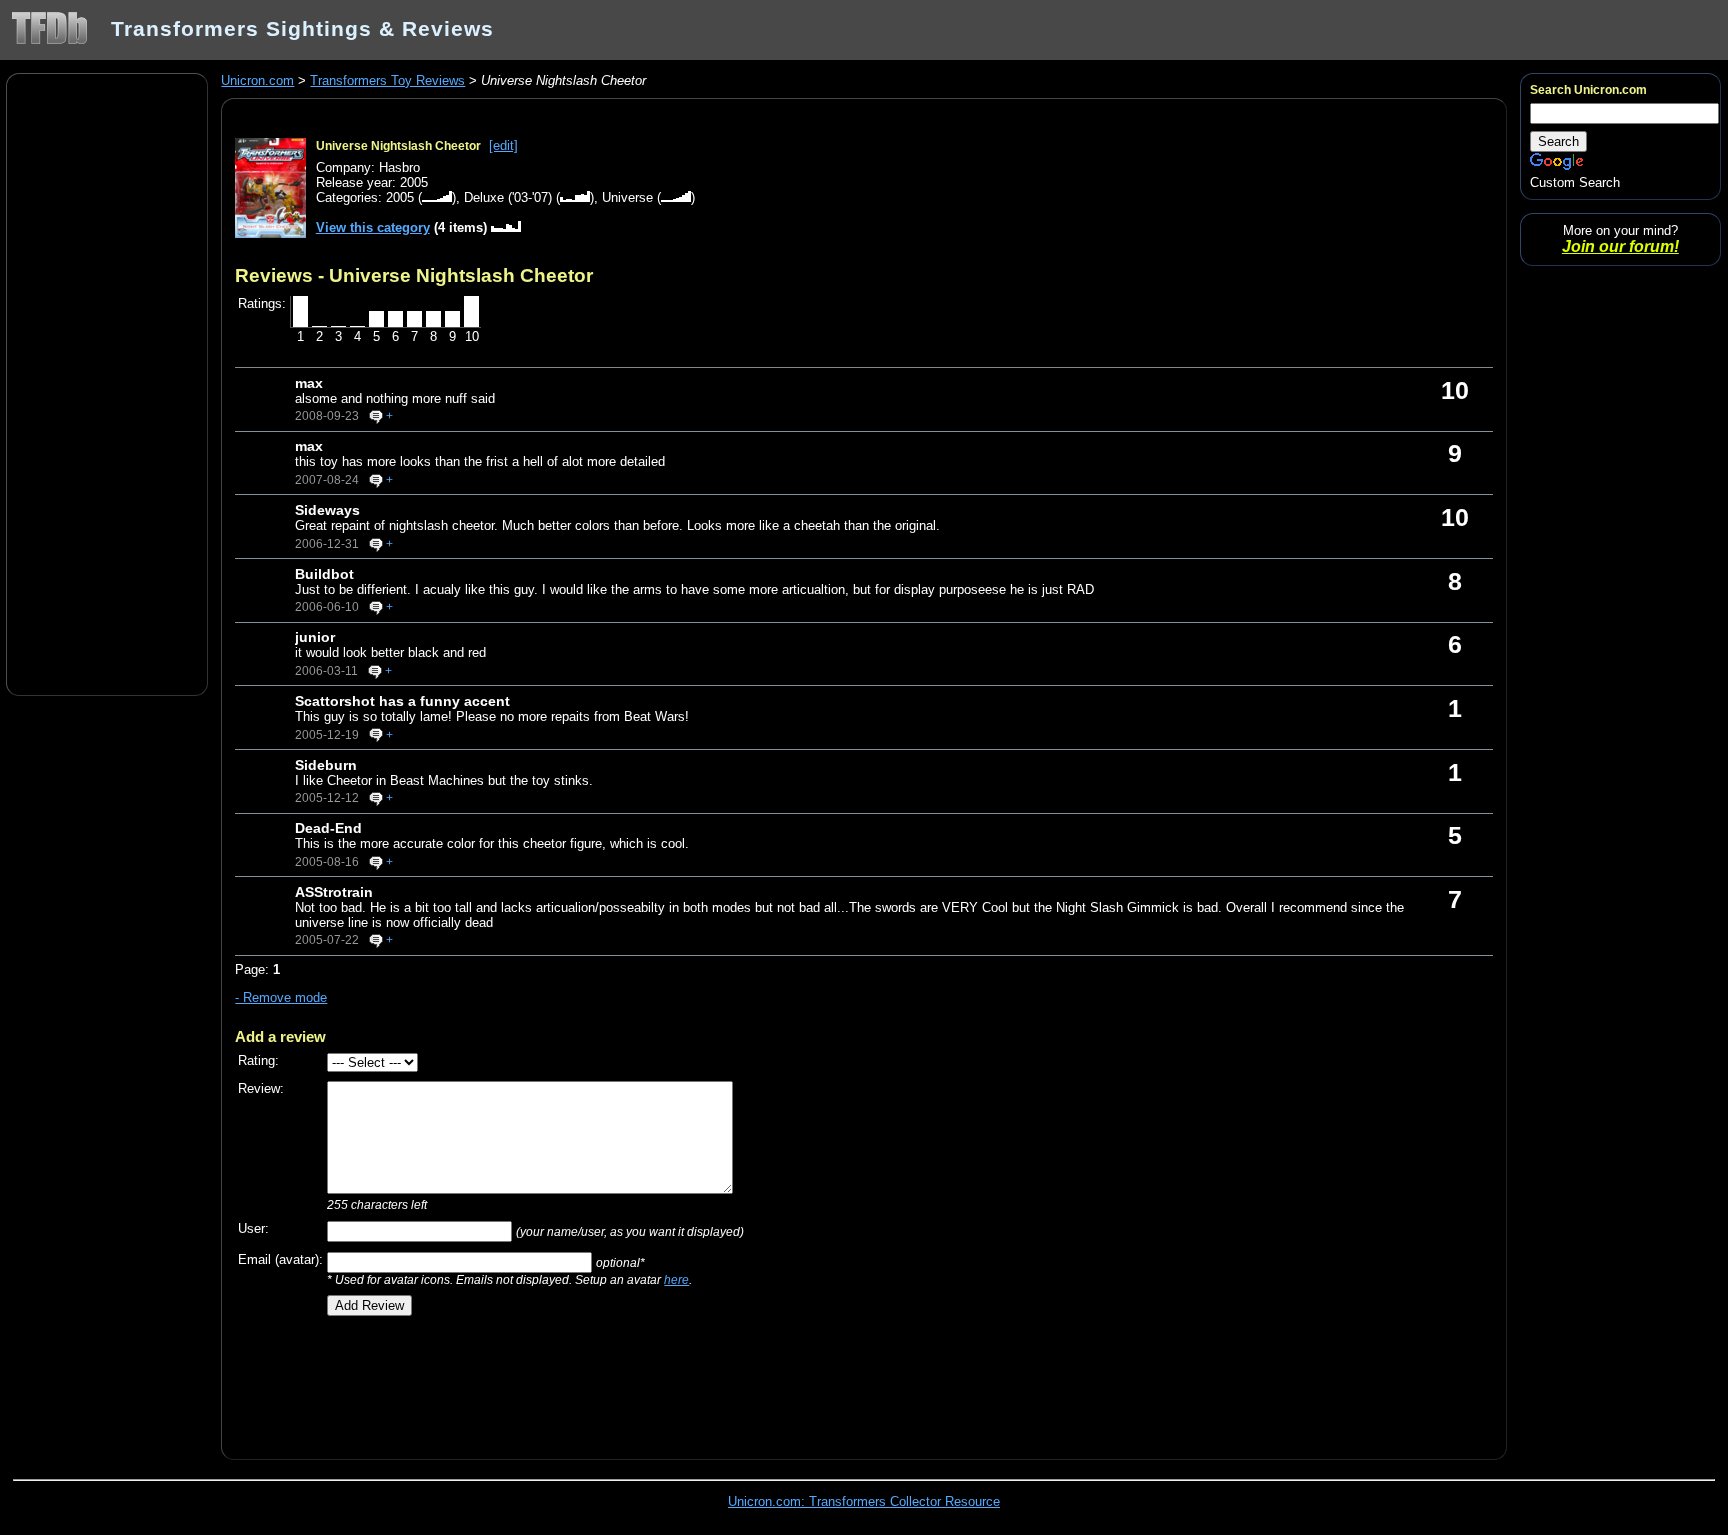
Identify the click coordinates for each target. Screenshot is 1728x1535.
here (676, 1279)
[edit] (503, 145)
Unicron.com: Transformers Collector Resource (864, 1501)
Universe (627, 197)
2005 (400, 197)
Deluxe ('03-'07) (508, 197)
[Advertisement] (107, 383)
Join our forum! (1620, 246)
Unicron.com (257, 80)
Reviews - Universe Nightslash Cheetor (414, 275)
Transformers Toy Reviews (387, 80)
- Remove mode (281, 997)
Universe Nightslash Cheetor (398, 146)
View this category (373, 227)
